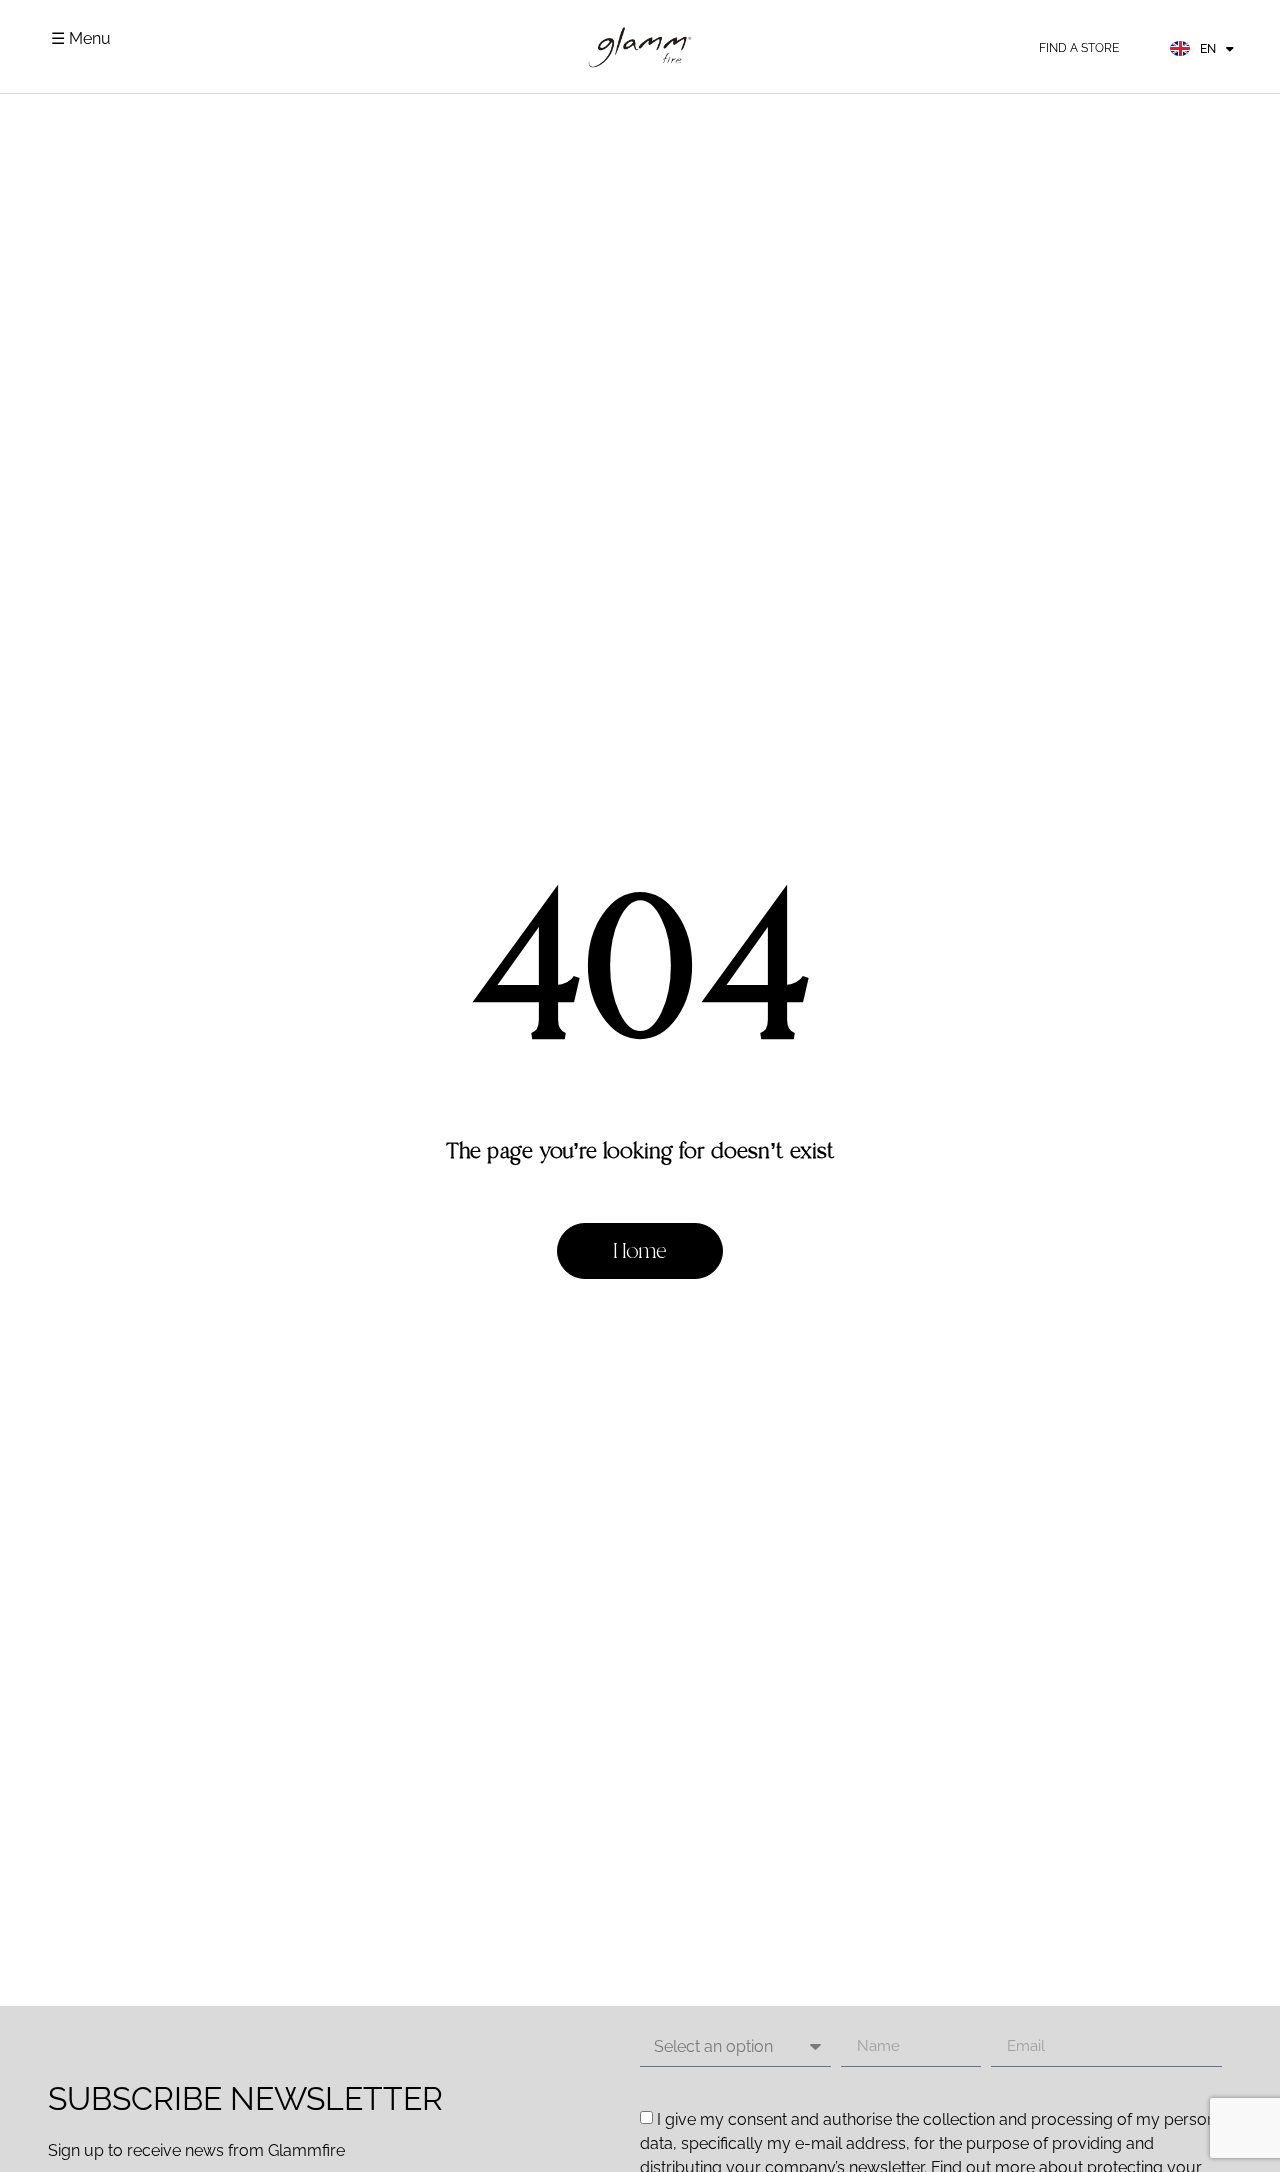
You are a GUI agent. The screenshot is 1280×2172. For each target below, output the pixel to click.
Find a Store (1079, 48)
